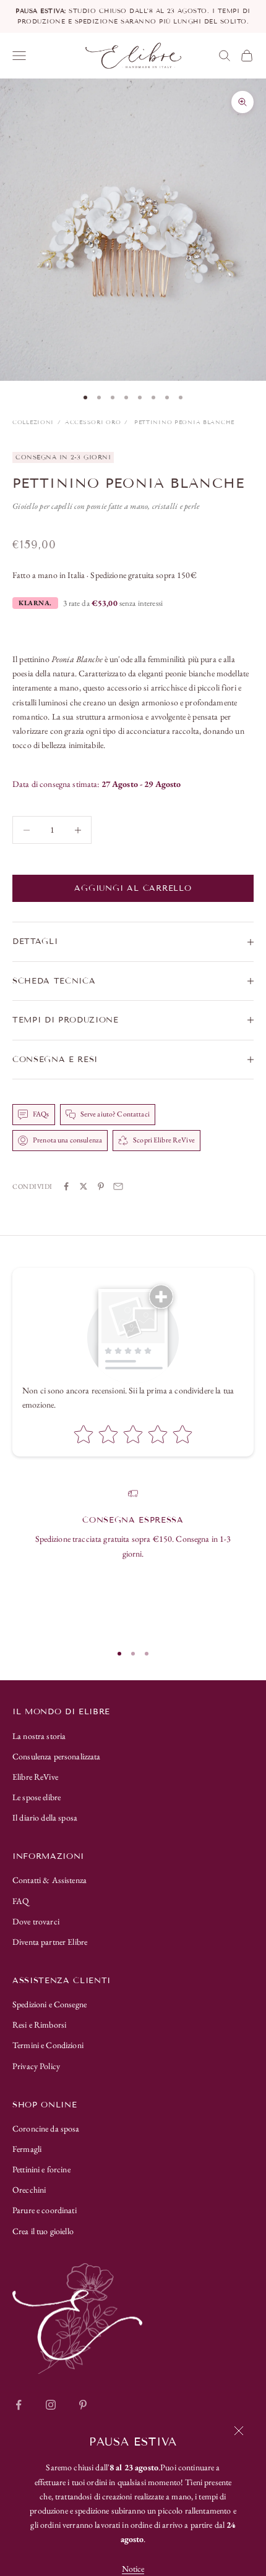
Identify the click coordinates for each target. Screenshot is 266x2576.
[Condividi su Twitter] (84, 1186)
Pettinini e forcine (41, 2169)
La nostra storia (39, 1736)
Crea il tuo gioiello (43, 2231)
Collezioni (33, 422)
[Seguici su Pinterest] (83, 2405)
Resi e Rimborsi (39, 2025)
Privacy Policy (36, 2066)
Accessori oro (93, 422)
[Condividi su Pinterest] (101, 1186)
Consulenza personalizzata (57, 1756)
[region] (133, 1560)
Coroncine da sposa (46, 2128)
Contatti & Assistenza (49, 1880)
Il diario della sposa (45, 1817)
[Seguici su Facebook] (19, 2405)
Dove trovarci (36, 1921)
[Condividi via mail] (118, 1186)
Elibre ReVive (35, 1777)
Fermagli (27, 2149)
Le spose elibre (36, 1797)
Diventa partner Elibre (50, 1942)
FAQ (21, 1901)
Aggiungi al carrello (133, 888)
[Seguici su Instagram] (51, 2405)
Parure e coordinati (45, 2210)
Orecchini (29, 2190)
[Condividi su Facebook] (66, 1186)
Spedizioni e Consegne (49, 2004)
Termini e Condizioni (48, 2045)
